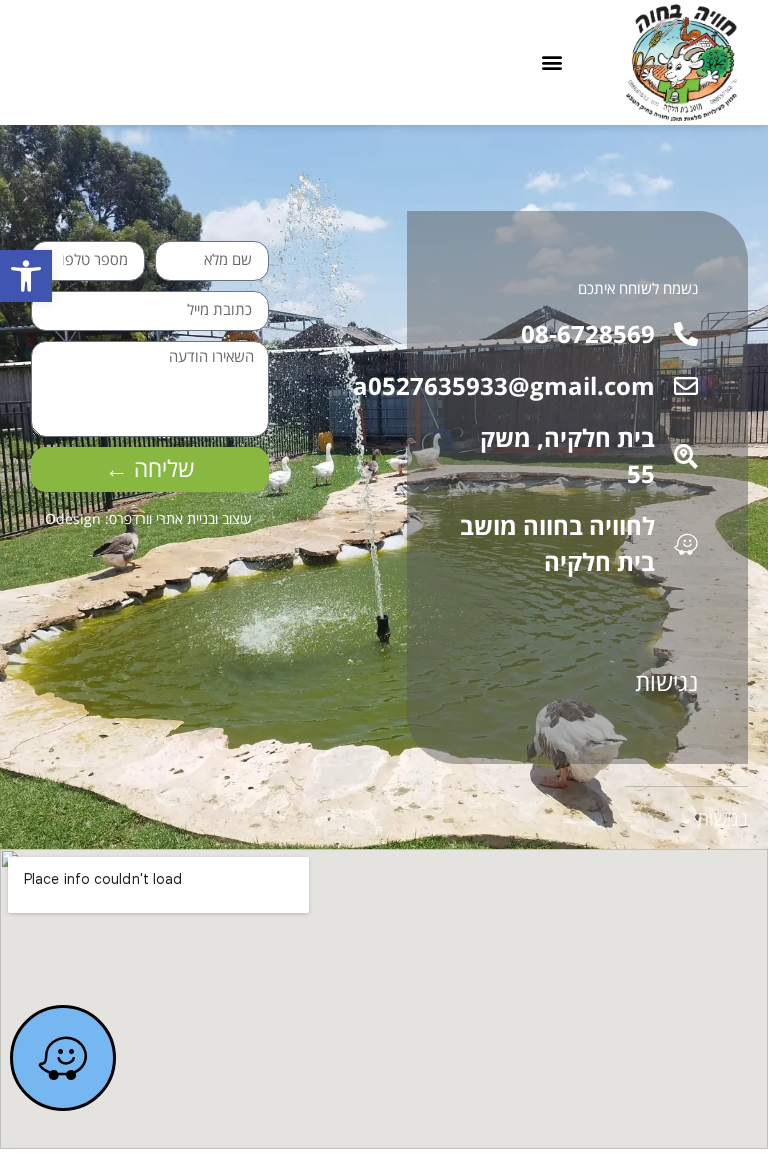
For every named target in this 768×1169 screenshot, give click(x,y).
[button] (26, 276)
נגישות (666, 681)
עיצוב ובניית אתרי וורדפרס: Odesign (148, 518)
